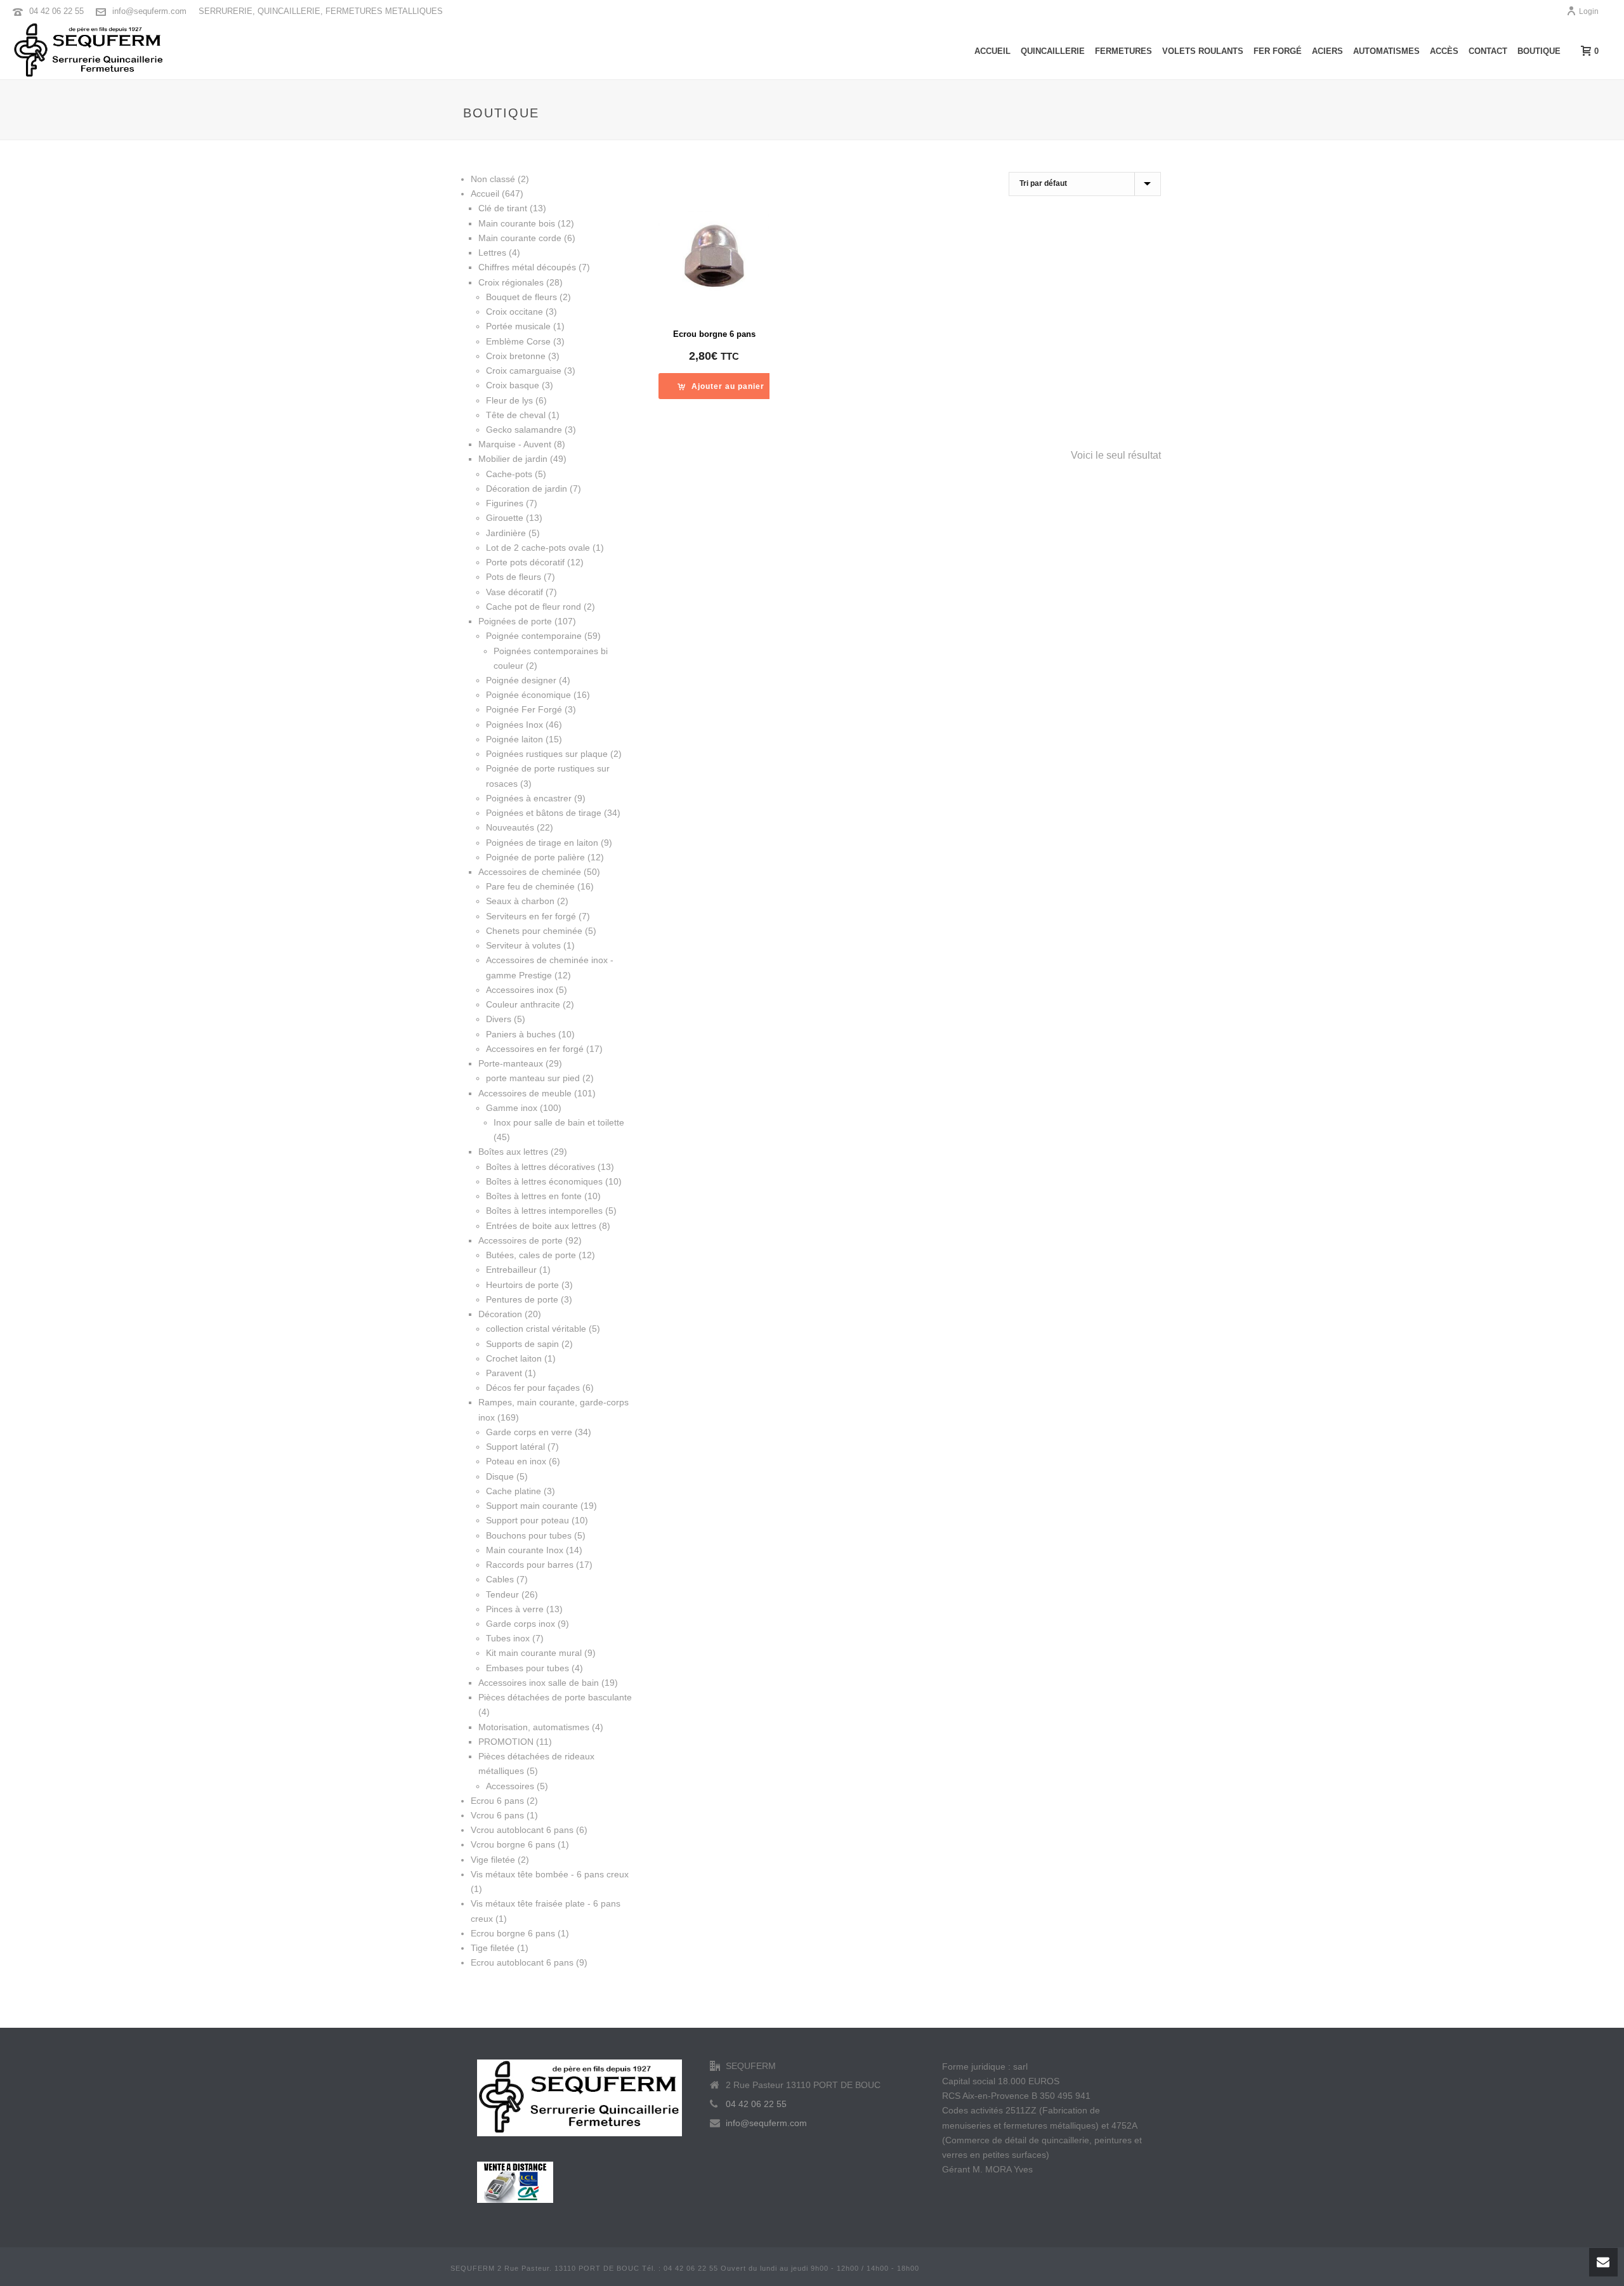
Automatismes (1386, 51)
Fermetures (1123, 51)
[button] (721, 386)
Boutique (1539, 51)
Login (1589, 11)
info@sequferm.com (149, 11)
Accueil (992, 51)
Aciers (1327, 51)
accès (1444, 51)
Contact (1488, 51)
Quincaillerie (1053, 51)
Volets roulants (1203, 51)
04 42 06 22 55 (56, 11)
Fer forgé (1278, 51)
